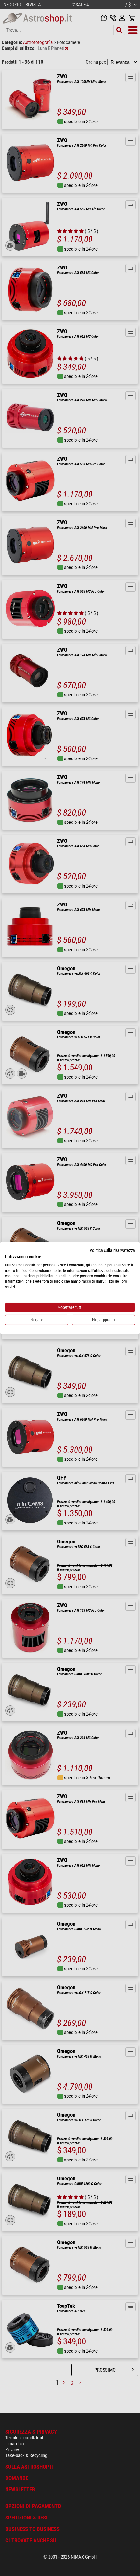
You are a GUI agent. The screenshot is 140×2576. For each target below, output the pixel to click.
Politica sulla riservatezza (112, 1250)
